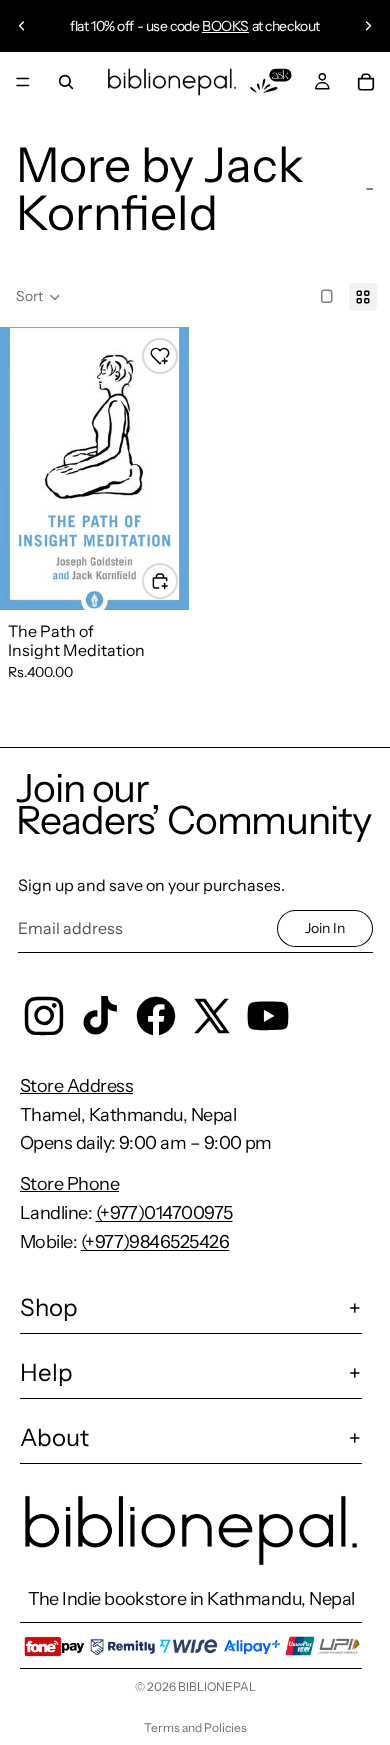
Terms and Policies (195, 1727)
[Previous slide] (22, 26)
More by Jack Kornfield (160, 188)
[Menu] (23, 82)
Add (177, 580)
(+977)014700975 (164, 1213)
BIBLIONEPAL (217, 1686)
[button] (38, 297)
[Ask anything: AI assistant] (271, 82)
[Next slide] (368, 26)
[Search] (66, 82)
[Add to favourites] (160, 356)
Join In (325, 928)
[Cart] (366, 82)
